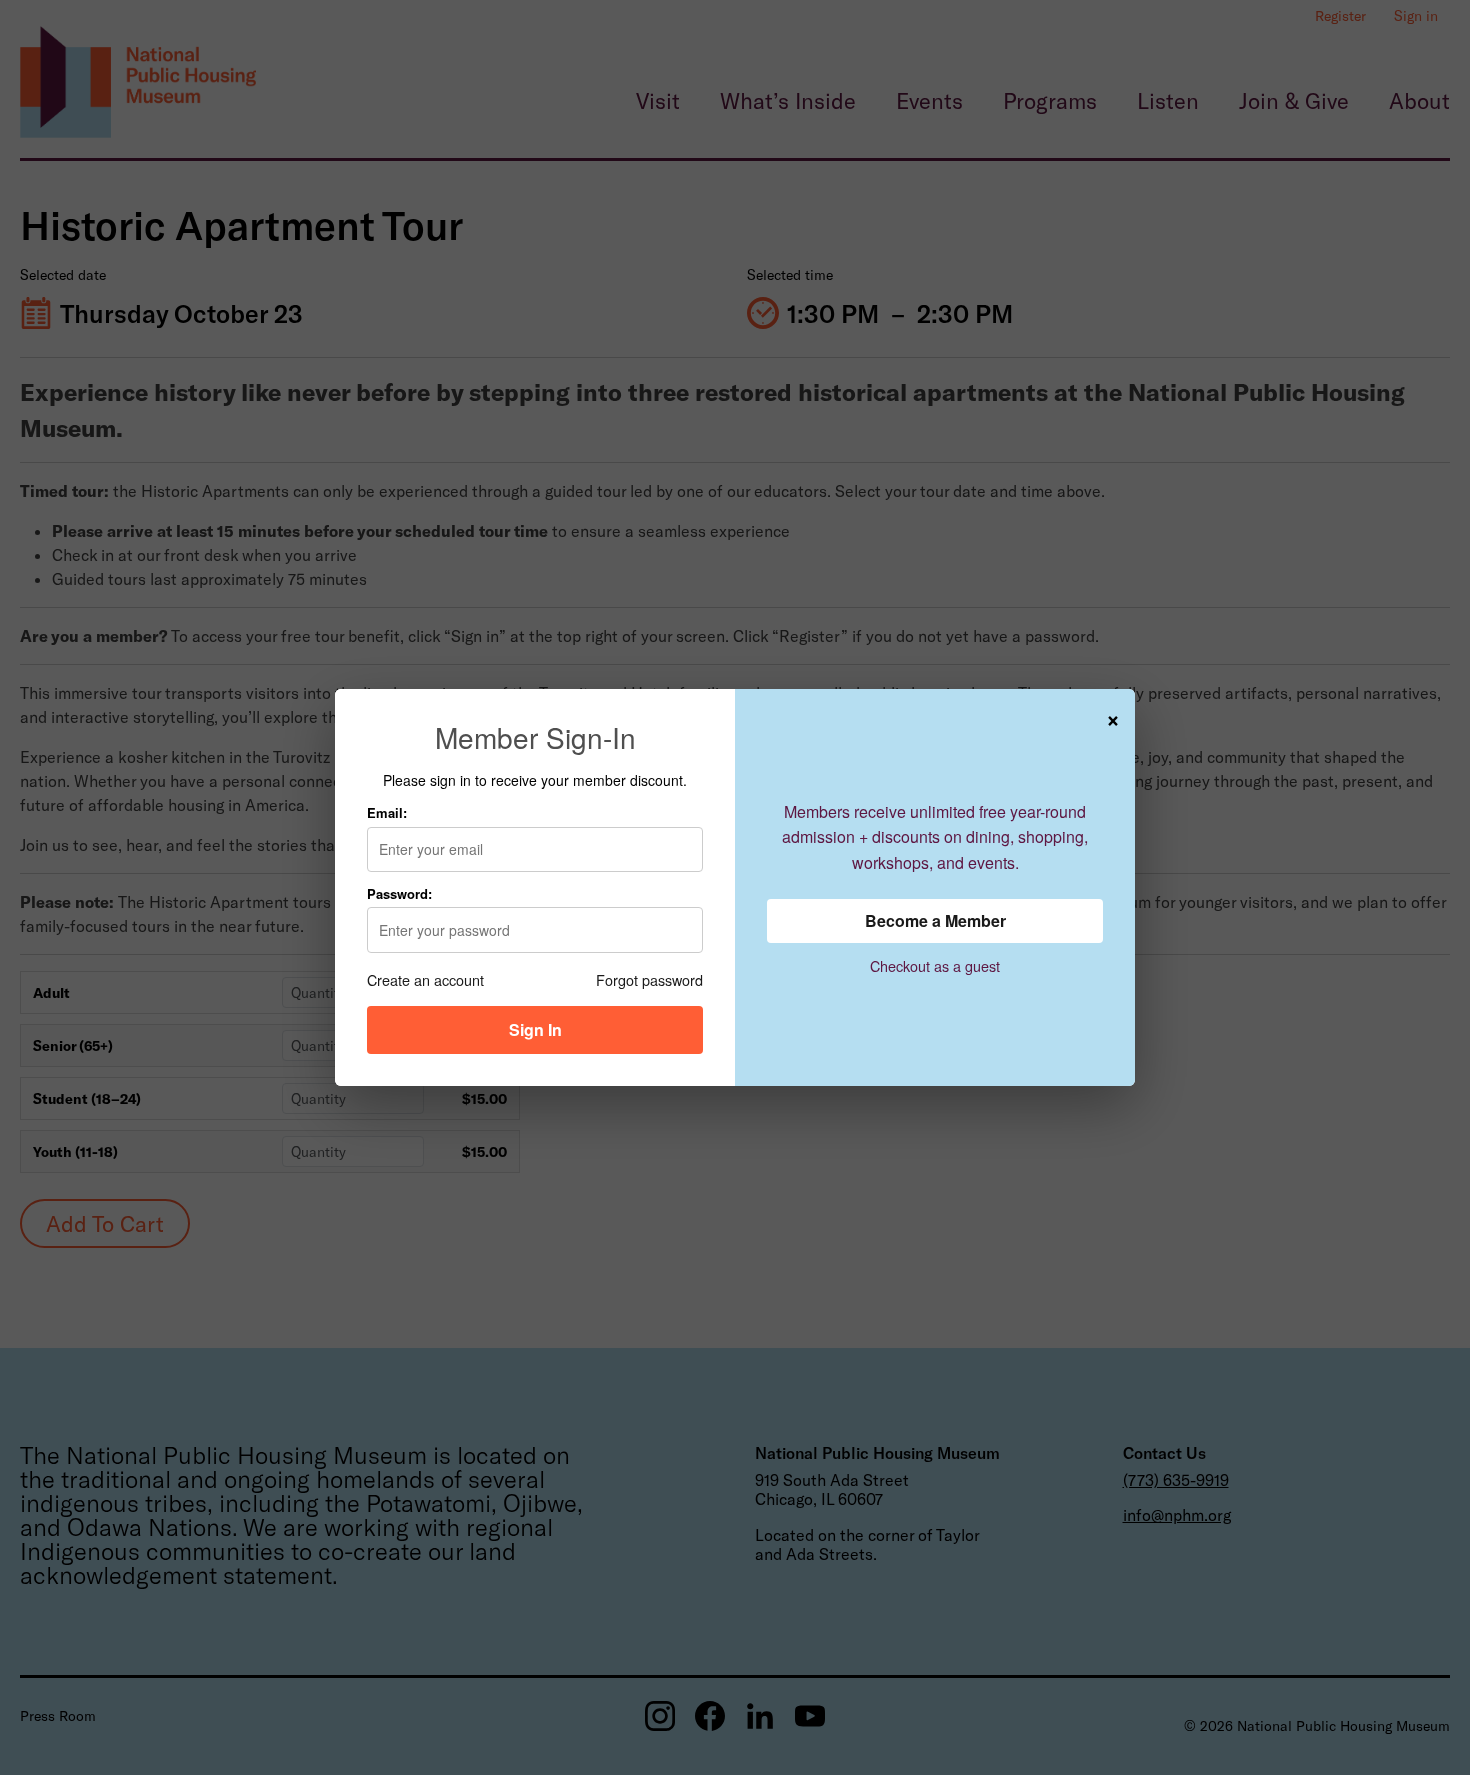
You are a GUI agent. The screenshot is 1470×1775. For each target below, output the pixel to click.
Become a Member (935, 920)
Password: (399, 893)
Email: (387, 812)
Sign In (535, 1029)
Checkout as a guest (935, 965)
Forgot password (649, 979)
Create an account (425, 979)
